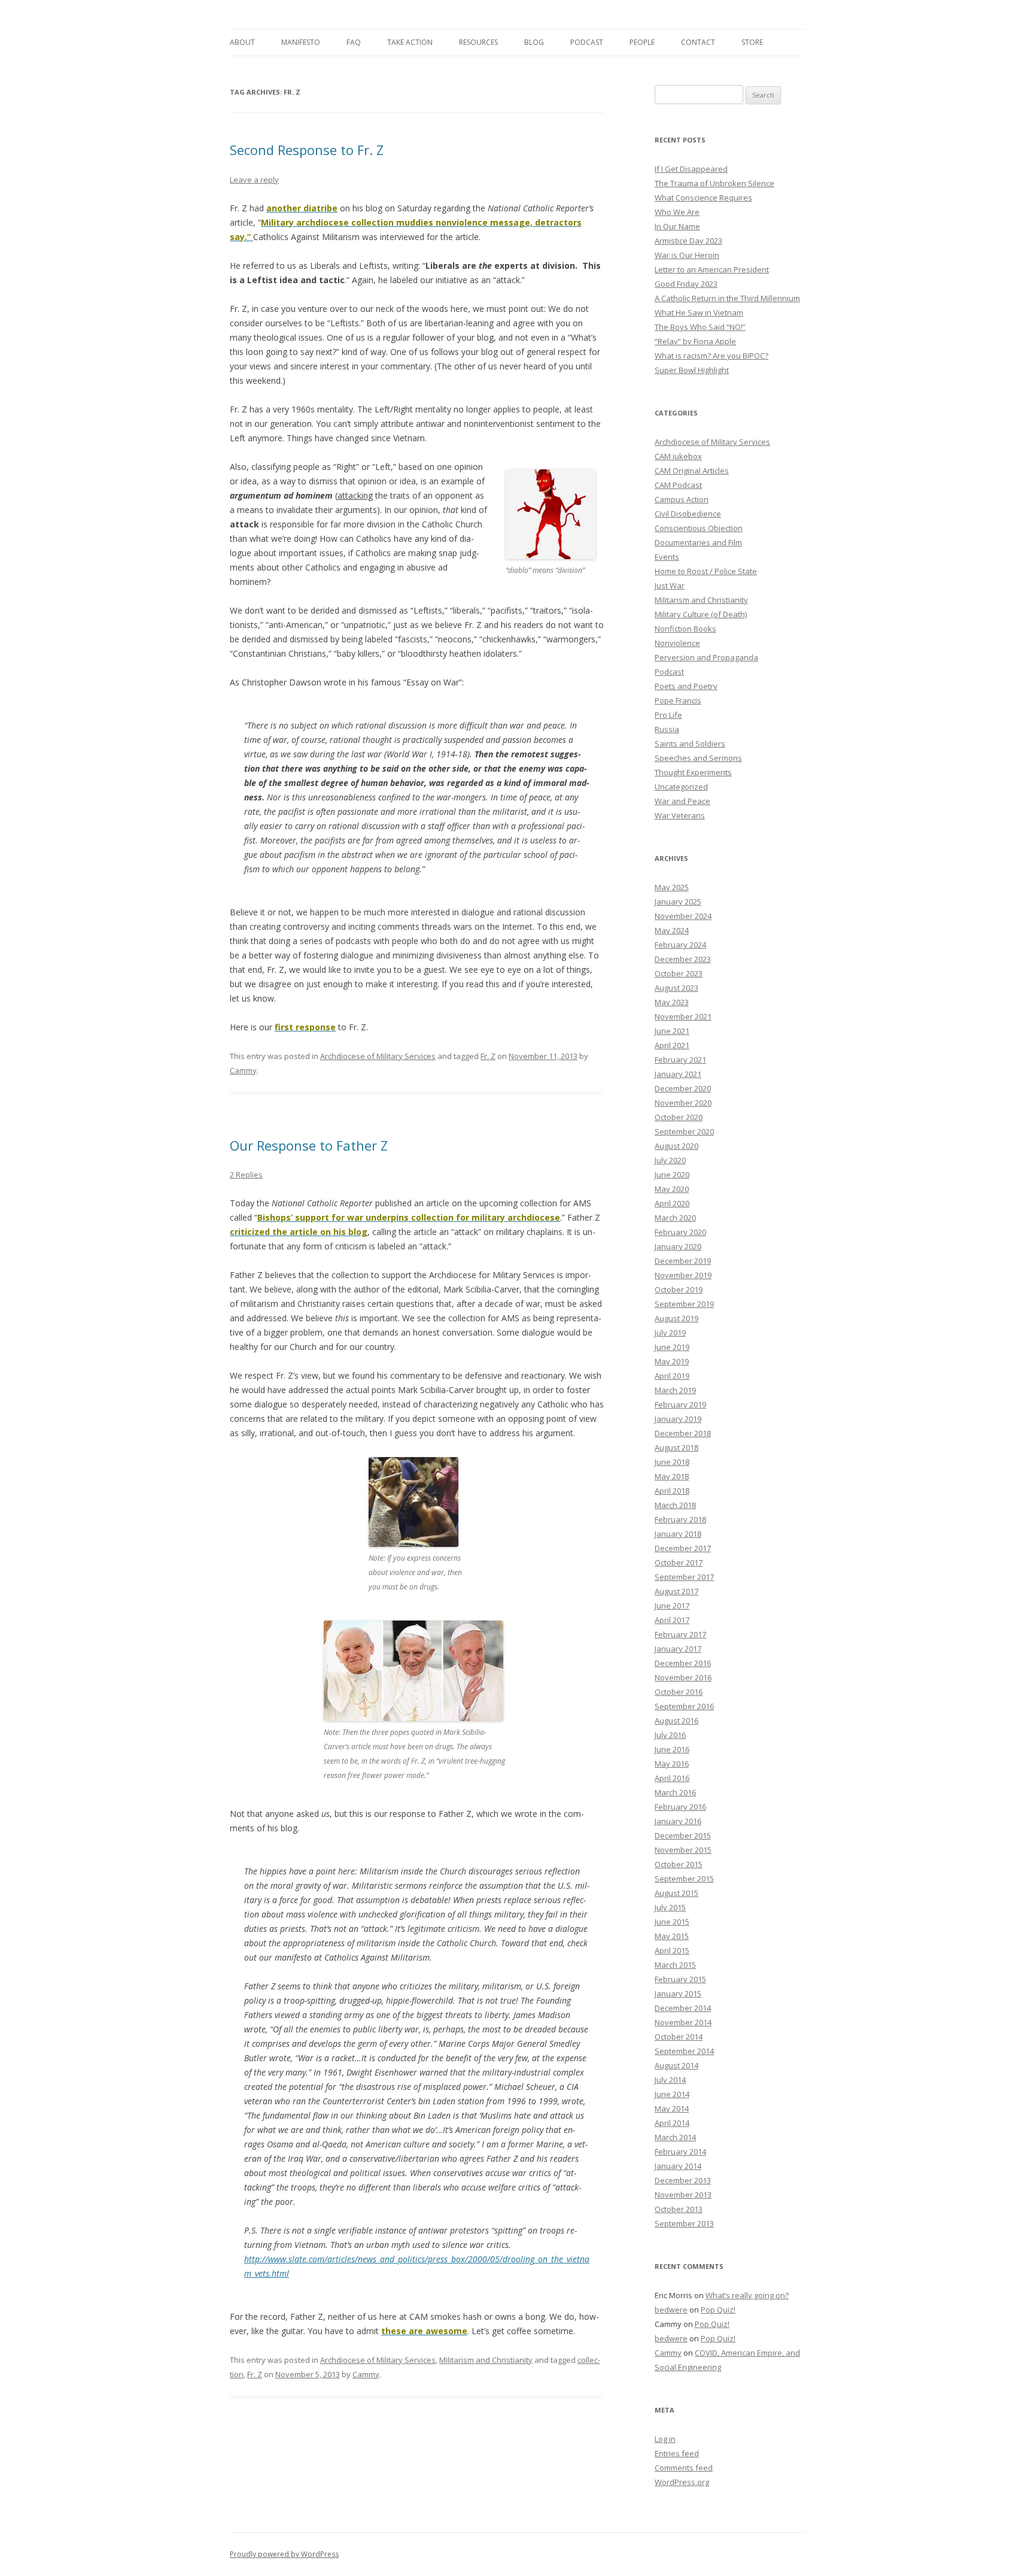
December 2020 (683, 1088)
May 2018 (672, 1476)
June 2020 (672, 1175)
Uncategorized (681, 787)
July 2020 (670, 1160)
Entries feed (677, 2453)
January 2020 (678, 1246)
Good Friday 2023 (686, 284)
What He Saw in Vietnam (699, 312)
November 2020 (683, 1103)
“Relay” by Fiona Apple (695, 341)
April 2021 (672, 1045)
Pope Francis (678, 700)
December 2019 (683, 1261)
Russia (667, 729)
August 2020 (676, 1146)
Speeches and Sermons (698, 758)
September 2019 (684, 1304)
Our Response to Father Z (309, 1145)
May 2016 (672, 1764)
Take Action (410, 42)
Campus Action (682, 499)
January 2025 (678, 902)
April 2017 (672, 1620)
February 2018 (680, 1519)
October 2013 (679, 2209)
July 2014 (670, 2080)
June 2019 (672, 1347)
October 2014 (679, 2037)
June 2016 (672, 1749)
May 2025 (672, 887)
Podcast (587, 42)
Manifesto (301, 42)
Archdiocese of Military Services (378, 1056)
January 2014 (678, 2166)
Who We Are (677, 212)
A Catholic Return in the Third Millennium (727, 298)
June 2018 (672, 1462)
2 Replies (246, 1175)
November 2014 (683, 2022)
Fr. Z (488, 1056)
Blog (534, 42)
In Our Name (677, 226)
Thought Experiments (693, 772)
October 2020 (679, 1117)
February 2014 (680, 2152)
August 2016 (676, 1721)
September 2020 (684, 1131)
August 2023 (676, 988)
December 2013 (683, 2180)
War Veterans (680, 815)
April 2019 (672, 1376)
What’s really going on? (747, 2295)
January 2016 (678, 1821)
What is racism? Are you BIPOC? (711, 356)
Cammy (243, 1070)
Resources (478, 42)
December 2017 (683, 1548)
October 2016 (679, 1692)
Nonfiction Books (685, 629)
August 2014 (676, 2065)
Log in (665, 2439)
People (642, 42)
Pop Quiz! (718, 2310)
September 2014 (684, 2051)
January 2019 (678, 1419)
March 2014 (675, 2137)
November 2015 (683, 1850)
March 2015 (675, 1965)
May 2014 (672, 2108)
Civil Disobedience (688, 514)
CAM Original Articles (692, 471)
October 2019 (679, 1289)
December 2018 (683, 1433)
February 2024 (680, 945)
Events (667, 557)
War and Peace (682, 801)
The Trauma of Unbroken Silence (714, 183)
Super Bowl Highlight (692, 370)
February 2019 (680, 1404)
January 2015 (678, 1994)
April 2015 (672, 1950)
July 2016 (670, 1735)
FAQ (354, 42)
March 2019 (675, 1390)
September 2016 (684, 1706)
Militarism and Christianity (486, 2360)
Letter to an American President (712, 269)
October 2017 (679, 1562)
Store (752, 42)
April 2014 (672, 2123)
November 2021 (683, 1017)
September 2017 (684, 1577)
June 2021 (672, 1031)
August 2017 (676, 1591)
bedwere (671, 2310)
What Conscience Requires (703, 198)
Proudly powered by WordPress (284, 2554)
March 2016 (675, 1792)
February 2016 (680, 1807)
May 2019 (672, 1361)
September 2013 (684, 2223)
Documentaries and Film (698, 542)
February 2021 (680, 1060)
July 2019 (670, 1333)
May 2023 (672, 1002)
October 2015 (679, 1864)
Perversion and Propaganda (706, 657)
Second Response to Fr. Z (307, 150)
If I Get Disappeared (691, 169)
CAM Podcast (678, 485)
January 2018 (678, 1534)
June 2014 (672, 2094)
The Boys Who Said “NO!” (700, 327)
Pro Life (668, 715)
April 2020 (672, 1203)
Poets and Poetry (686, 686)
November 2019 (683, 1275)
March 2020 (675, 1218)
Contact (698, 42)
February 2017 (680, 1634)
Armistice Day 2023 (688, 241)
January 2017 (678, 1649)
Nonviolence (677, 643)
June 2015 (672, 1922)
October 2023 (679, 973)
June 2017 (672, 1606)
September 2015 (684, 1879)
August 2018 (676, 1448)
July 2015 (670, 1907)
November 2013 (683, 2195)
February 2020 (680, 1232)
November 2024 (683, 916)
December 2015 (683, 1835)
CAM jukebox (678, 456)
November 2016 (683, 1677)
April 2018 (672, 1491)
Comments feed (684, 2468)
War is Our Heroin (687, 255)
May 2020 (672, 1189)
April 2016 (672, 1778)
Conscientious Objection (699, 528)
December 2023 (683, 959)
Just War (670, 585)
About (242, 42)
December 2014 (683, 2008)
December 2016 (683, 1663)
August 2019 (676, 1318)
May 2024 (672, 930)
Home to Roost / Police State (706, 571)
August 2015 (676, 1893)
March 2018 (675, 1505)
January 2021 (678, 1074)
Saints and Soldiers (690, 744)
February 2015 (680, 1979)
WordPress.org (682, 2482)
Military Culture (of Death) (701, 614)
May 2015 (672, 1936)
